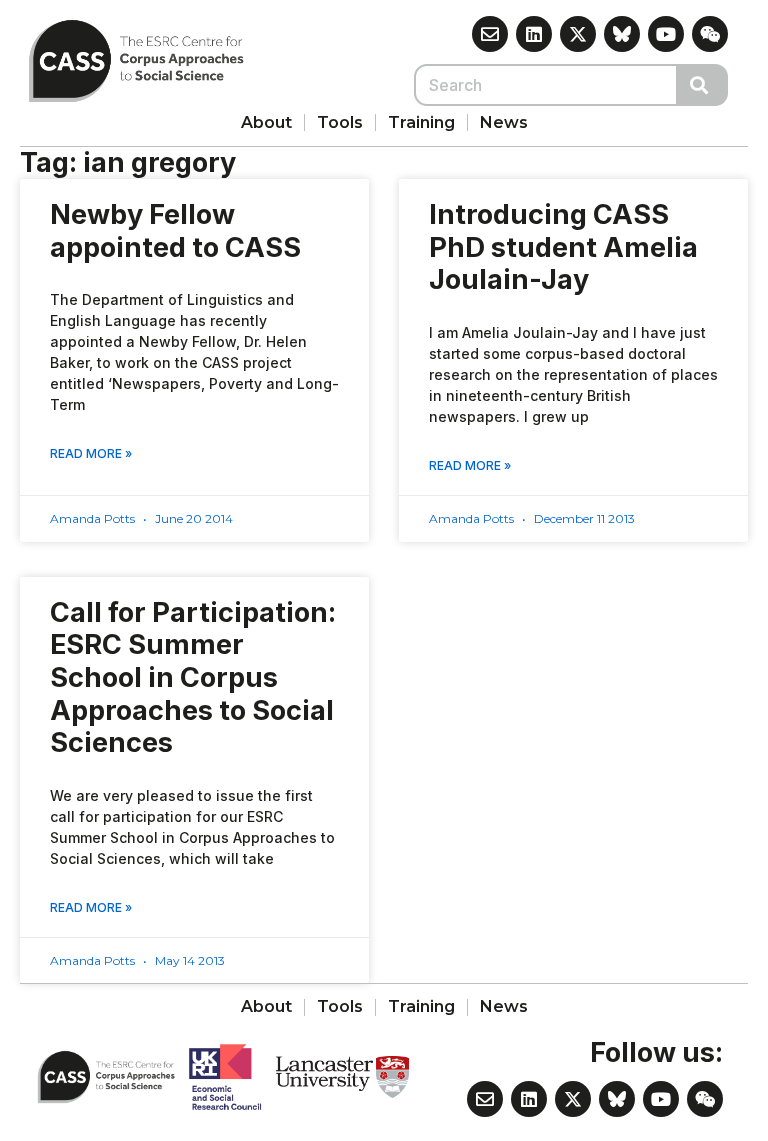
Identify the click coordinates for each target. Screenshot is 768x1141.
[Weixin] (710, 34)
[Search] (703, 85)
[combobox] (546, 85)
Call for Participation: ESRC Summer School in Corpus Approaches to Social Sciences (193, 678)
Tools (340, 122)
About (266, 122)
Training (421, 122)
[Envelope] (490, 34)
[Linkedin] (534, 34)
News (504, 122)
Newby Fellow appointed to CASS (175, 231)
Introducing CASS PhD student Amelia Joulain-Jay (563, 247)
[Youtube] (666, 34)
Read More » (91, 453)
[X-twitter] (578, 34)
